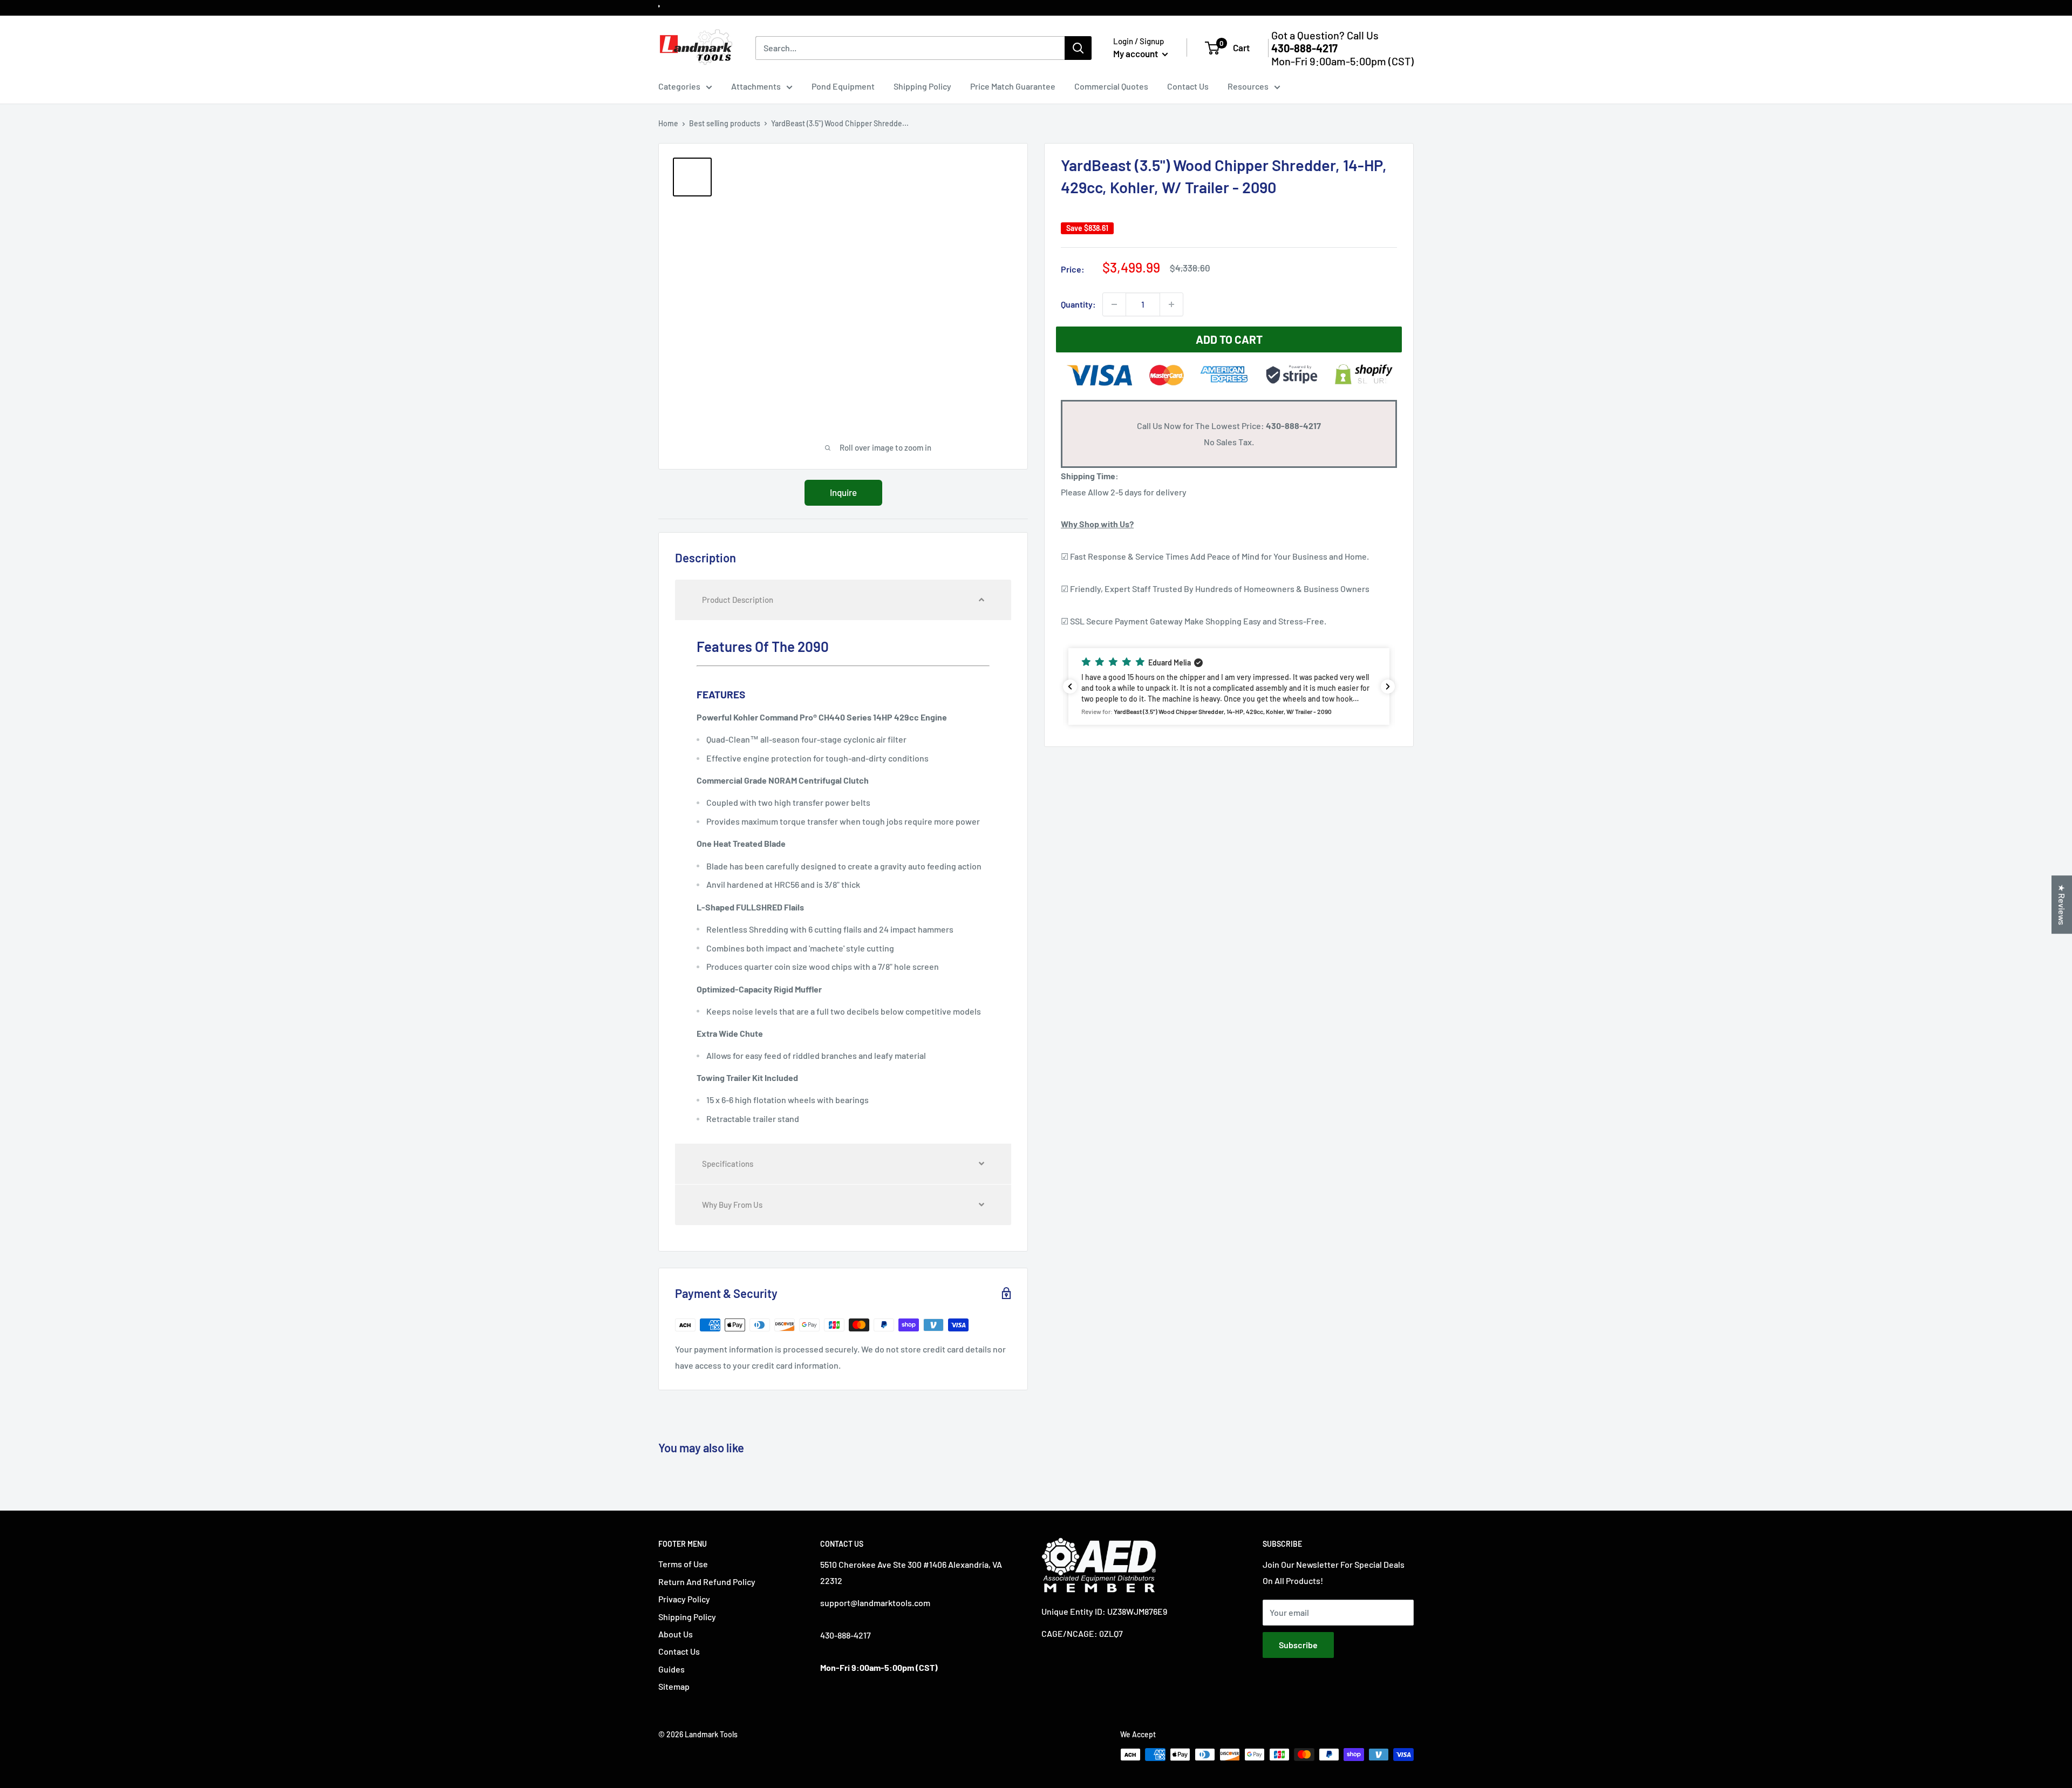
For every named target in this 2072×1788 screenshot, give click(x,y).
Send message (1036, 156)
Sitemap (674, 1686)
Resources (1248, 86)
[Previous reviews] (1070, 686)
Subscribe (1298, 1645)
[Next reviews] (1388, 686)
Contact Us (1188, 86)
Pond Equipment (843, 86)
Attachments (756, 86)
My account (1136, 53)
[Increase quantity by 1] (1171, 304)
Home (668, 123)
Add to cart (1229, 339)
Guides (672, 1669)
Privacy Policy (684, 1599)
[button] (1229, 686)
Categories (679, 86)
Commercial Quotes (1111, 86)
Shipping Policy (922, 86)
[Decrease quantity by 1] (1114, 304)
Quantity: (1078, 304)
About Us (676, 1634)
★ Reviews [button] (2062, 905)
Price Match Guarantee (1013, 86)
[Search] (1078, 48)
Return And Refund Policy (707, 1582)
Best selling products (725, 123)
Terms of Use (683, 1564)
